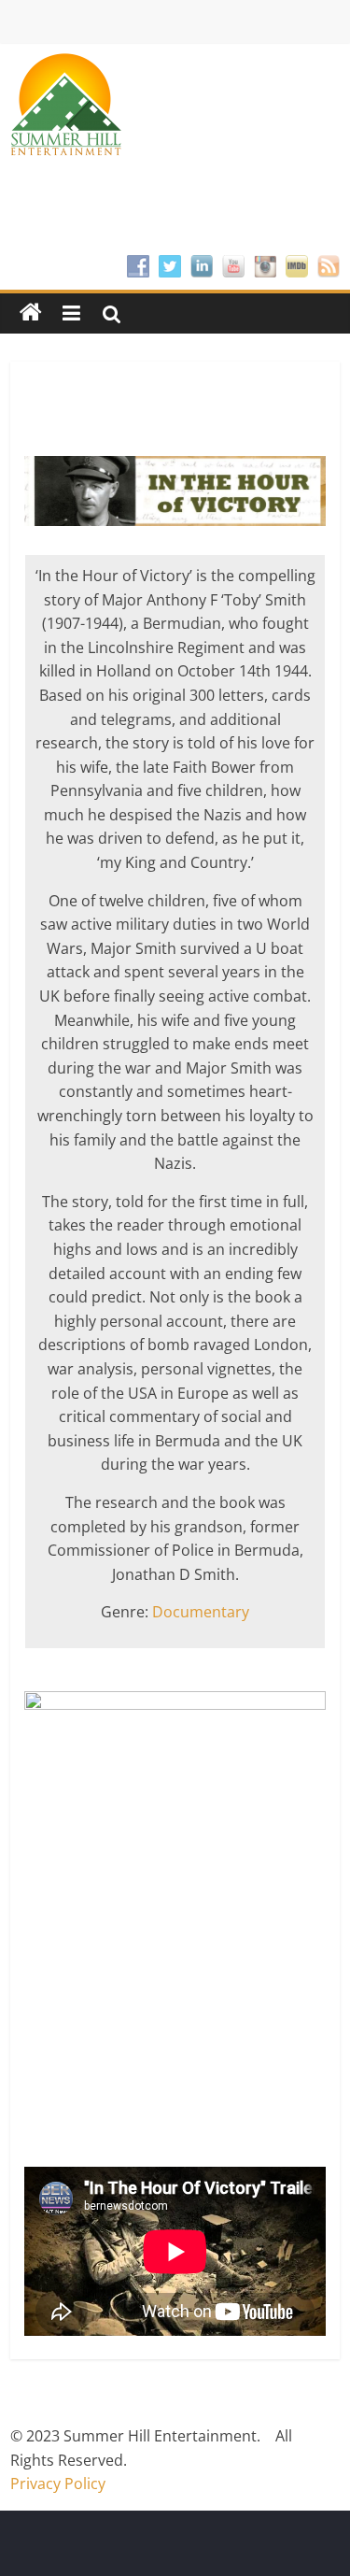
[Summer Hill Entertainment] (31, 313)
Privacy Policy (58, 2483)
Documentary (201, 1612)
